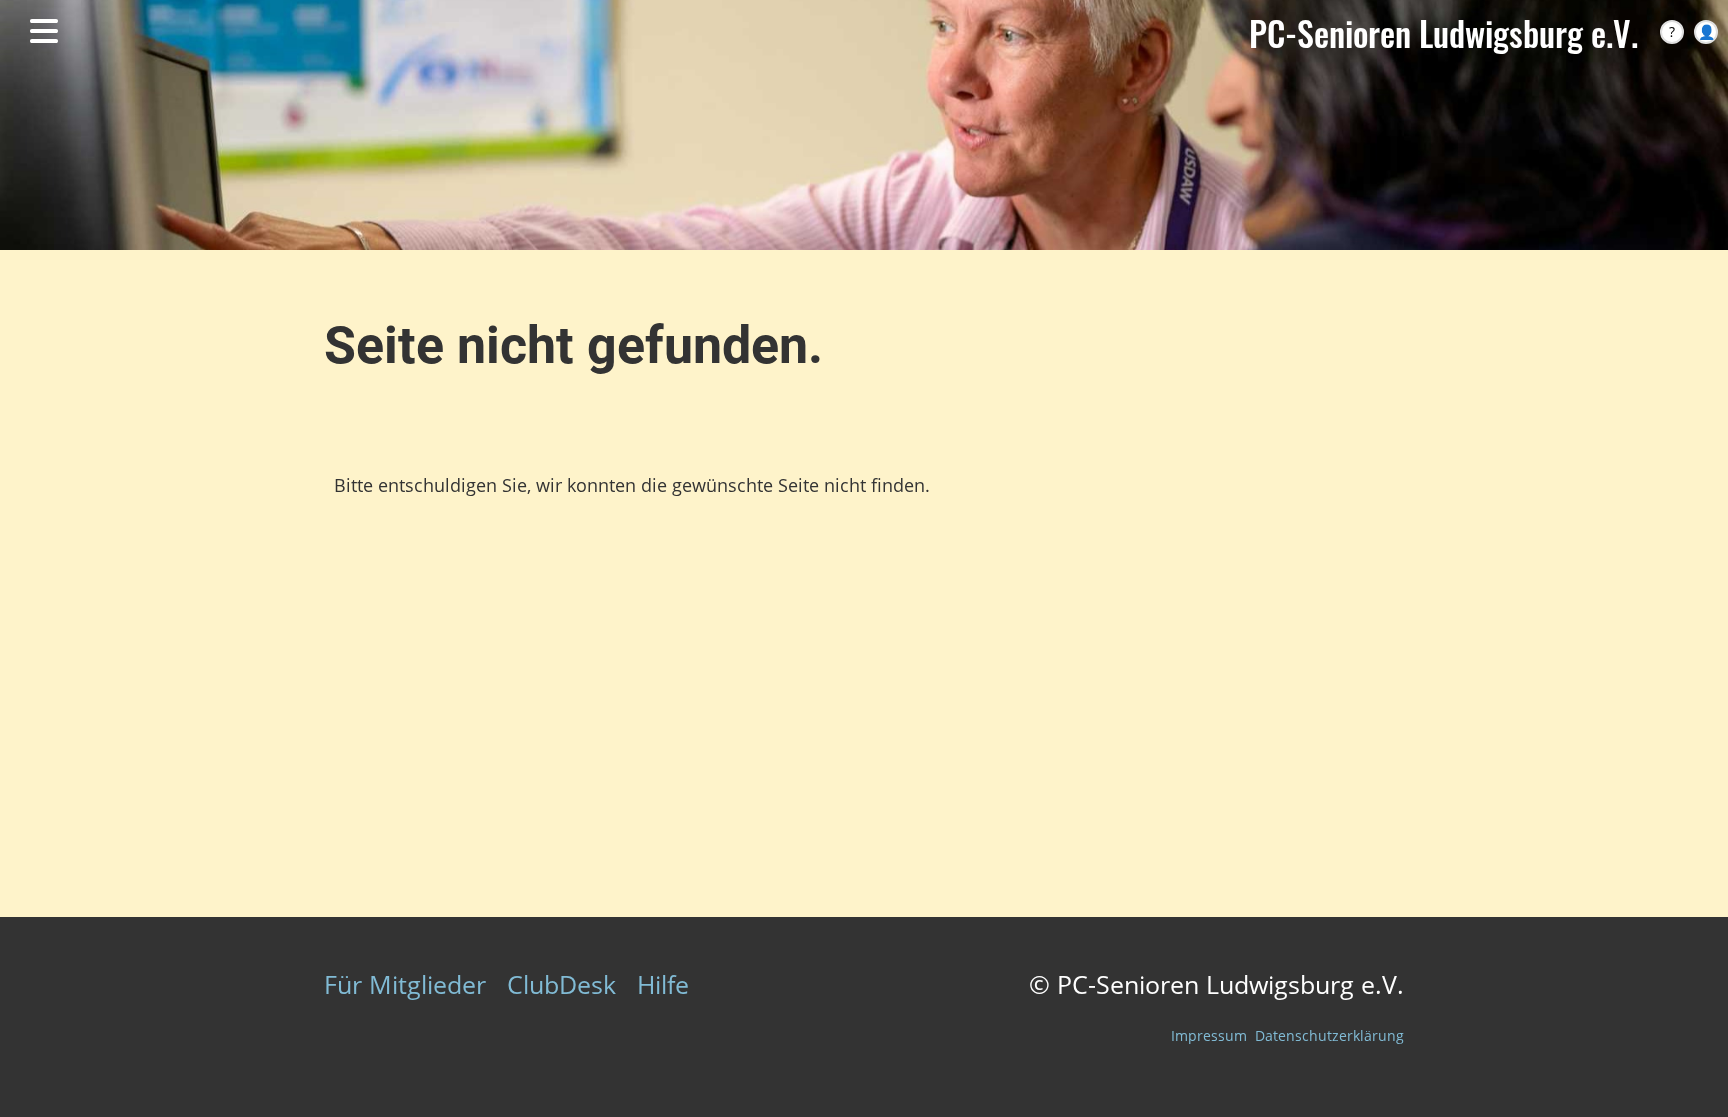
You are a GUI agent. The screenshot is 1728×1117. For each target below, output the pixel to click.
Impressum (1209, 1035)
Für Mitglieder (405, 984)
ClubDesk (561, 984)
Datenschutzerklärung (1329, 1035)
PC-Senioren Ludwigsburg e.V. (1443, 33)
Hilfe (663, 984)
